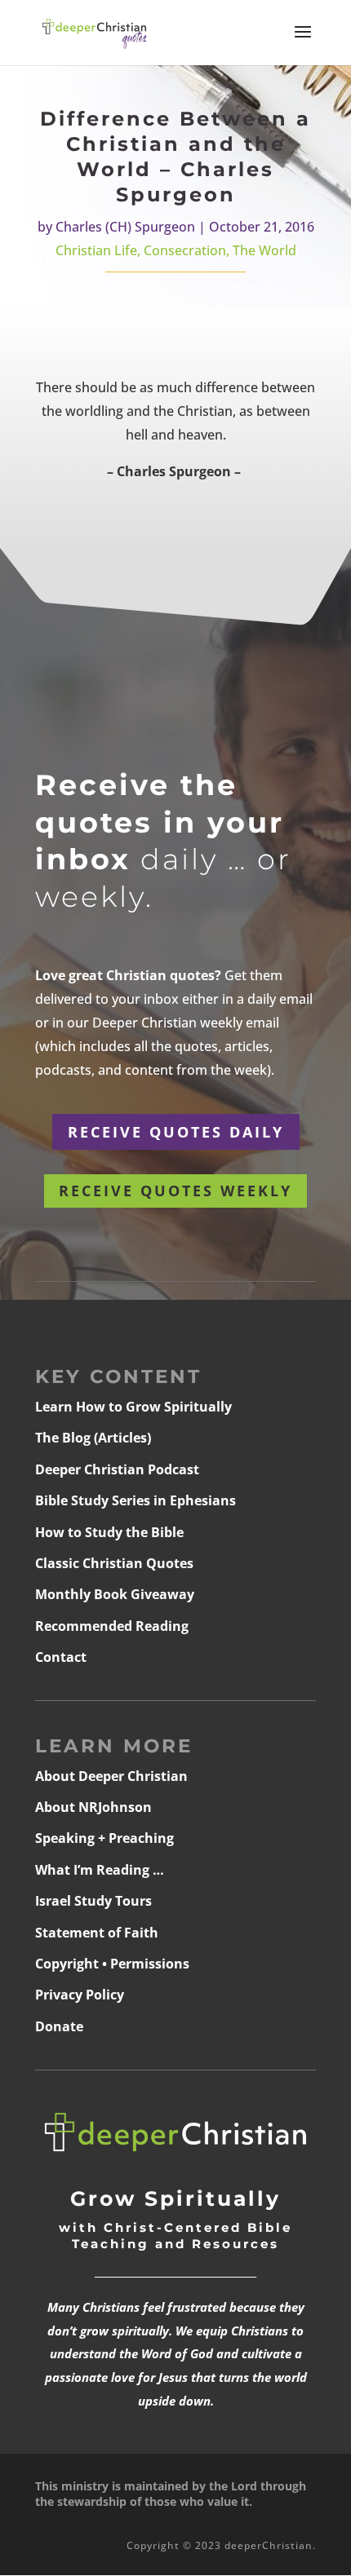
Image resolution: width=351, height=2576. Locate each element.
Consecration (185, 250)
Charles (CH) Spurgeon (125, 227)
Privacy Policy (80, 1995)
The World (264, 250)
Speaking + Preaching (104, 1838)
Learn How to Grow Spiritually (133, 1407)
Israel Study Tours (93, 1901)
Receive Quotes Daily (176, 1132)
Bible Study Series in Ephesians (136, 1500)
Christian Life (96, 250)
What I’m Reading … (100, 1870)
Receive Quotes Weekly (175, 1191)
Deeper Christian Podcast (117, 1469)
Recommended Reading (112, 1626)
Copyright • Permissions (112, 1964)
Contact (61, 1657)
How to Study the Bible (109, 1532)
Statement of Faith (97, 1933)
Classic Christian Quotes (114, 1563)
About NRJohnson (93, 1807)
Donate (59, 2026)
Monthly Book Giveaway (115, 1594)
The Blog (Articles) (93, 1438)
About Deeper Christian (111, 1776)
